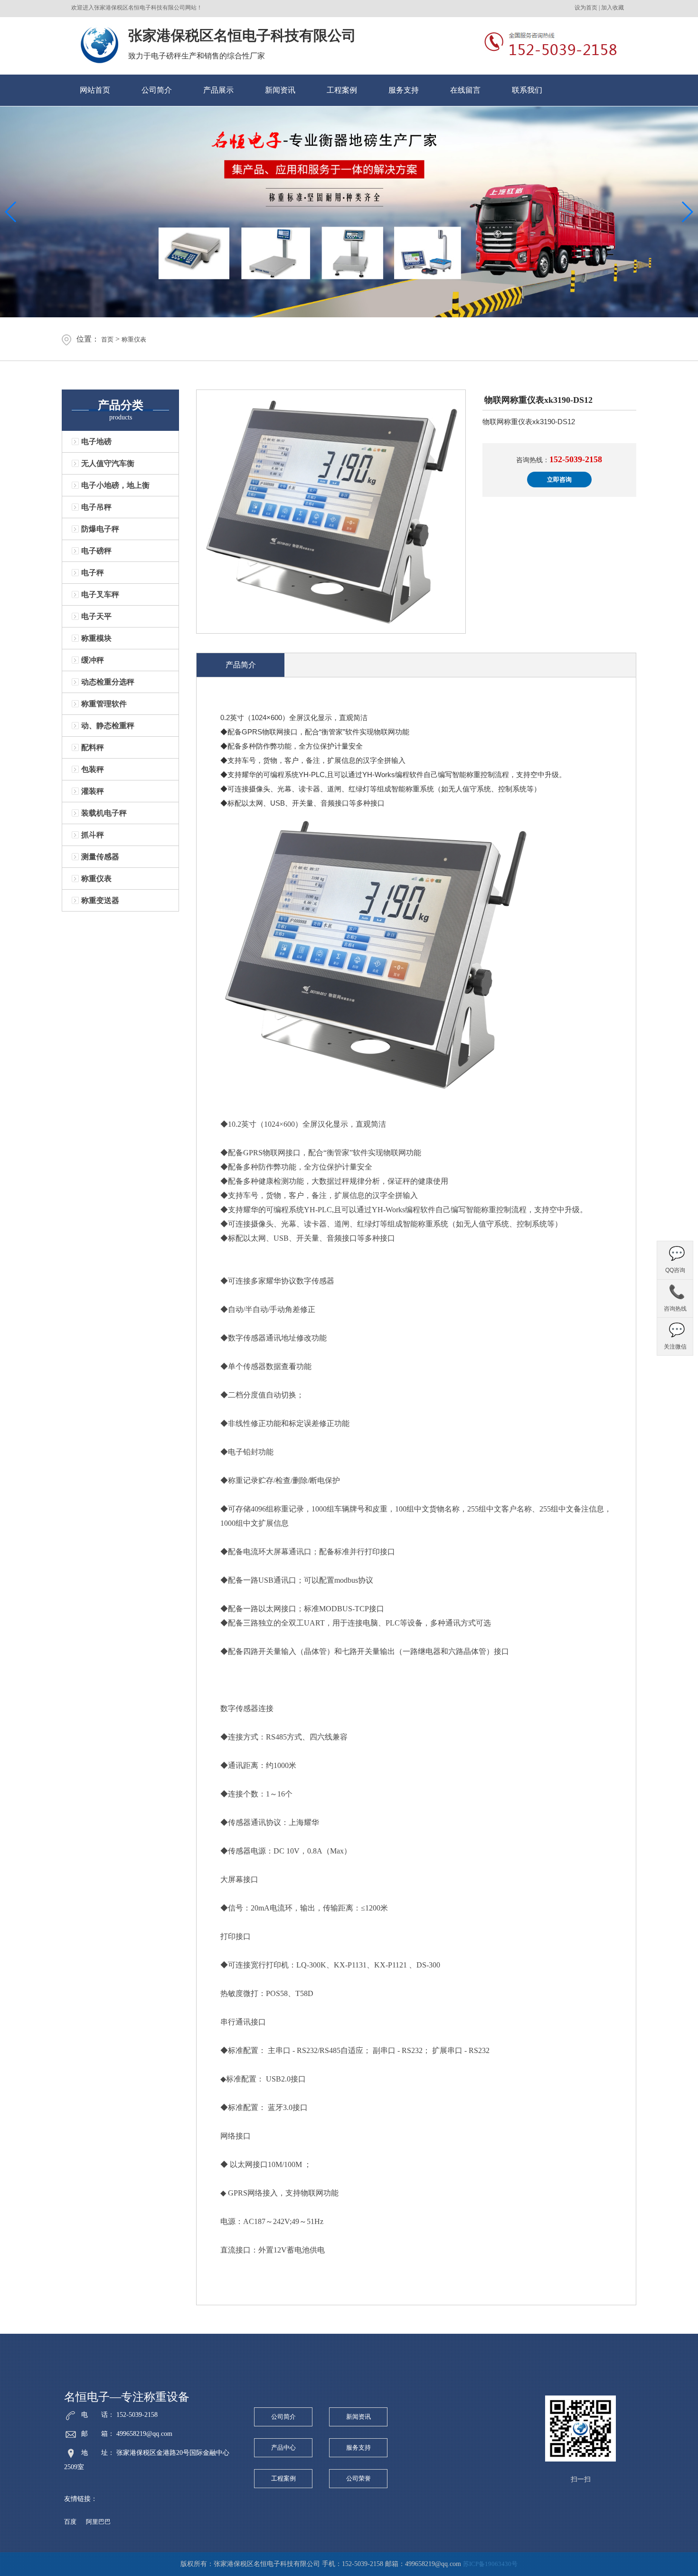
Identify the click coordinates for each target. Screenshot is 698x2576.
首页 (107, 339)
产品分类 (121, 405)
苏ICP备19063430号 (490, 2564)
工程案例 (342, 90)
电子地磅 (96, 442)
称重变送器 (100, 900)
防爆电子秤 (100, 529)
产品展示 (218, 90)
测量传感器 (100, 857)
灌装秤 (93, 791)
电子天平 (96, 616)
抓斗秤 (93, 835)
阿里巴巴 (98, 2522)
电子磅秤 (96, 551)
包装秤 (93, 769)
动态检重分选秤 (108, 682)
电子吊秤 (96, 507)
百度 (70, 2522)
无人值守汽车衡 (108, 463)
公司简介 (157, 90)
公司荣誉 (358, 2478)
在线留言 (465, 90)
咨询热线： (559, 459)
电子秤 (93, 573)
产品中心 (283, 2448)
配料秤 (93, 747)
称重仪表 (134, 339)
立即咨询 (559, 480)
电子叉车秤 (100, 594)
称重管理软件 (104, 704)
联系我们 (527, 90)
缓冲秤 (93, 660)
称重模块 (96, 638)
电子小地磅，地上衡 (115, 485)
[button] (687, 212)
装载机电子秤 (104, 813)
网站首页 (95, 90)
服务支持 (404, 90)
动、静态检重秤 (108, 726)
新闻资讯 (280, 90)
